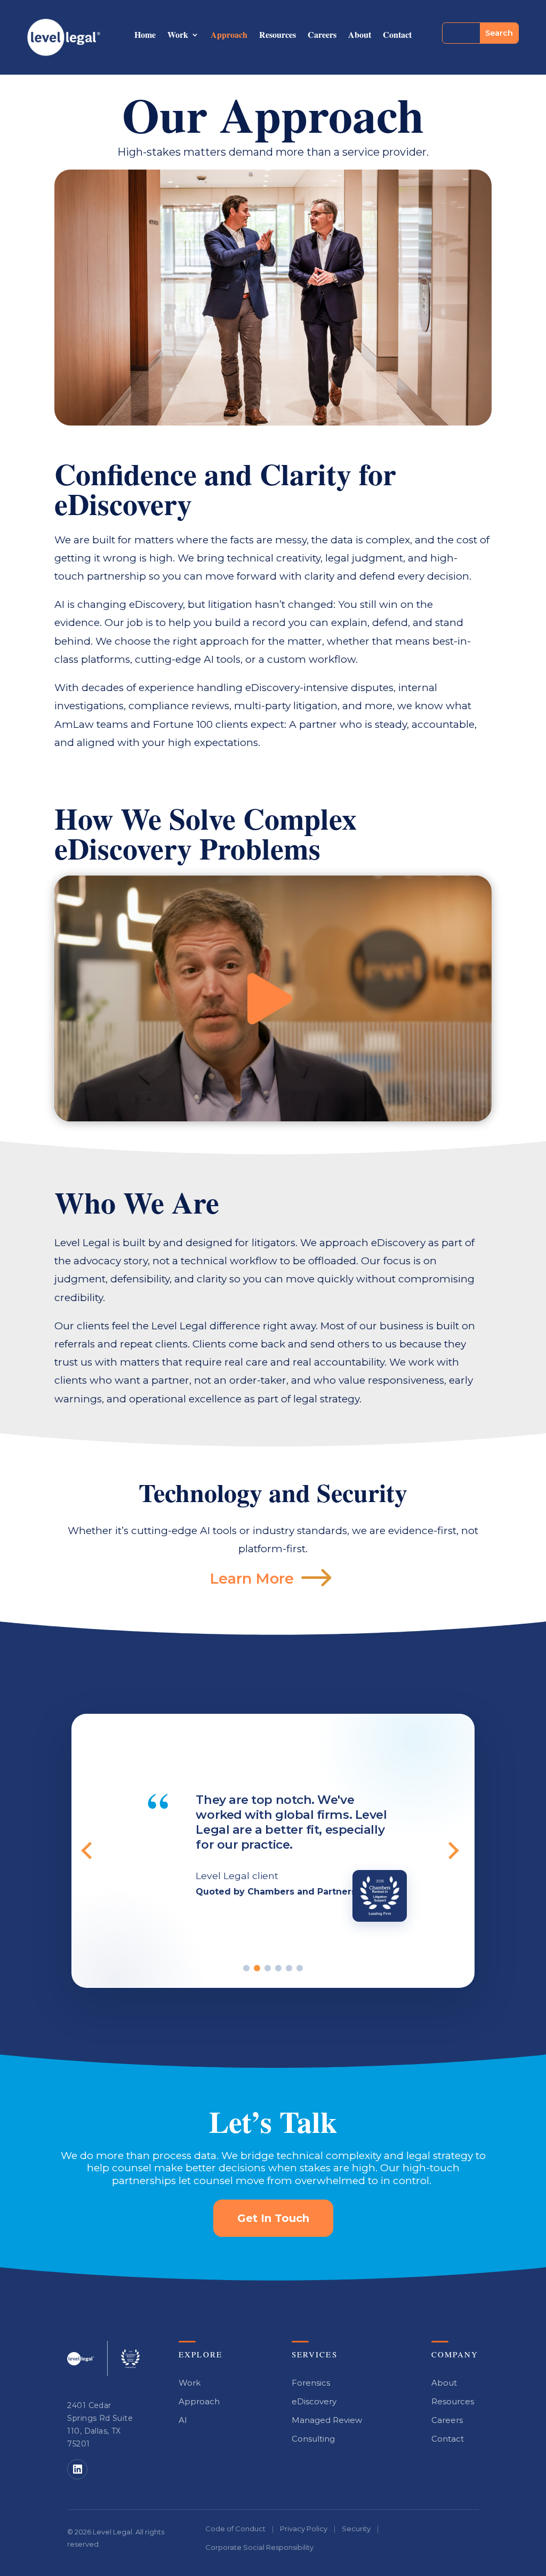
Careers (322, 36)
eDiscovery (314, 2401)
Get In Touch (273, 2218)
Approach (229, 36)
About (360, 36)
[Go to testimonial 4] (278, 1968)
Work (178, 36)
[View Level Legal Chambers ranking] (130, 2359)
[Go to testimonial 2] (257, 1968)
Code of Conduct (235, 2529)
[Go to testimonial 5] (289, 1968)
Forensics (311, 2383)
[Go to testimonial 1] (246, 1968)
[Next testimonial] (453, 1851)
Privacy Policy (304, 2529)
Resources (278, 36)
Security (356, 2529)
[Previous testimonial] (93, 1851)
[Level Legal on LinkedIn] (77, 2469)
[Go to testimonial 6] (300, 1968)
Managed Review (327, 2420)
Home (145, 36)
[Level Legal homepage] (81, 2359)
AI (183, 2420)
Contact (397, 36)
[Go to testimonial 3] (268, 1968)
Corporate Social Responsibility (259, 2547)
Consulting (313, 2439)
